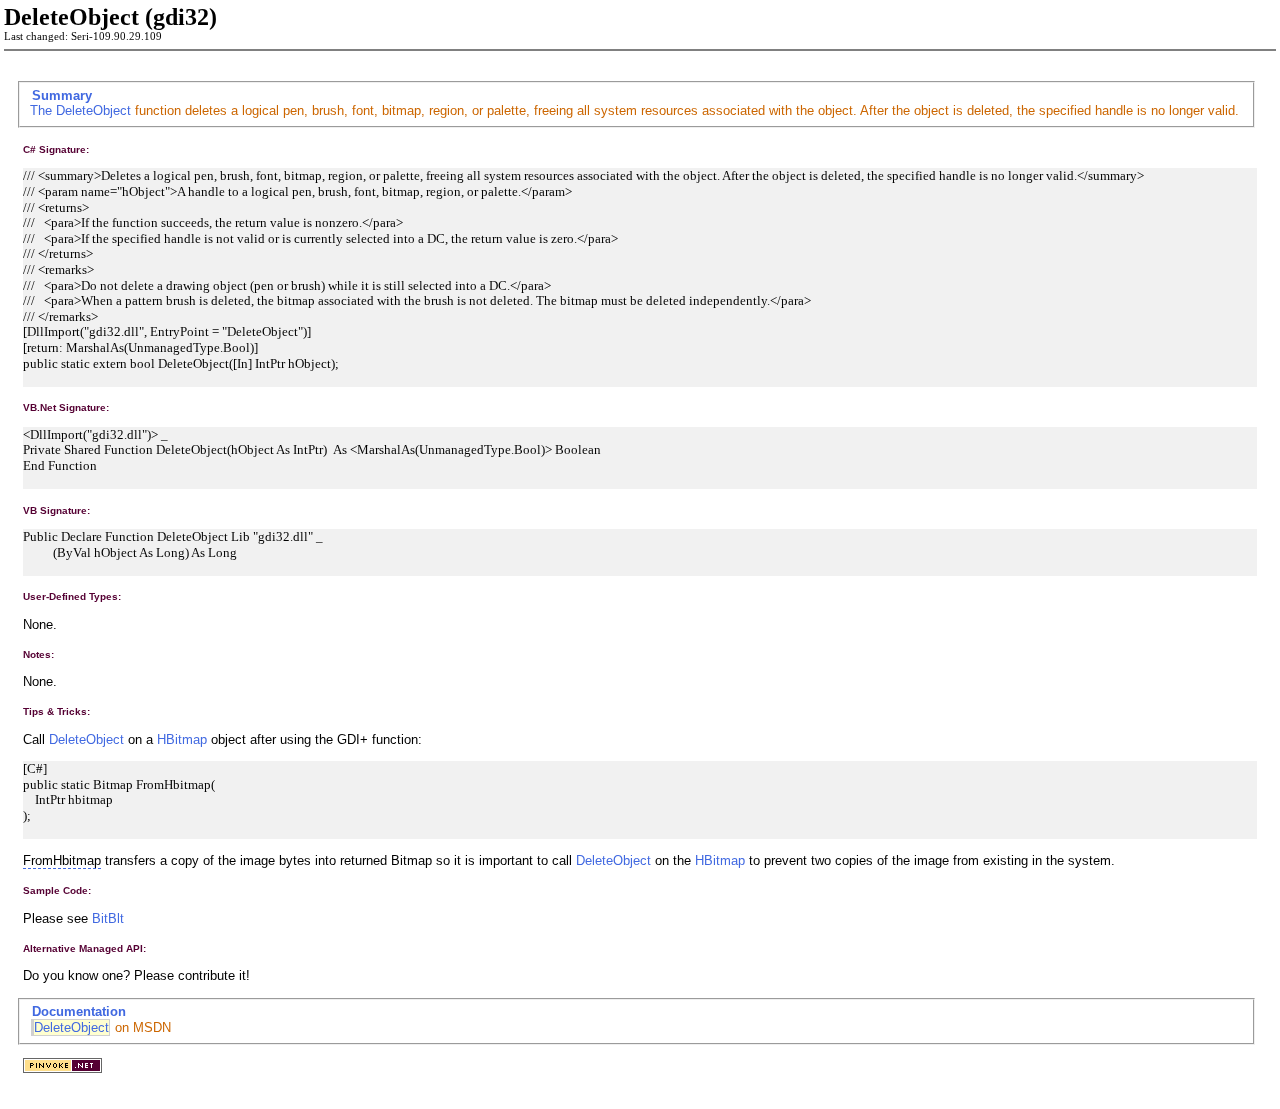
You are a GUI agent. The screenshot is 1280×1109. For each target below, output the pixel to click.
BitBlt (108, 918)
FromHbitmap (62, 860)
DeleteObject (93, 110)
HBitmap (182, 739)
